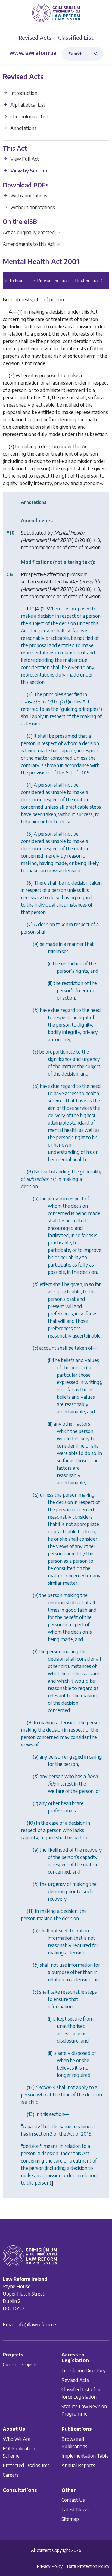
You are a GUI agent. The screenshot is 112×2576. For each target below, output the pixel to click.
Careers (11, 2474)
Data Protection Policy (88, 2566)
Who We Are (17, 2438)
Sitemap (70, 2519)
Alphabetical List (27, 105)
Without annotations (32, 207)
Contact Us (73, 2500)
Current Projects (20, 2364)
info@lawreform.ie (36, 2324)
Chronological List (29, 116)
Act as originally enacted (31, 232)
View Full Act (24, 159)
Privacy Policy (50, 2566)
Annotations (23, 128)
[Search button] (97, 54)
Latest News (75, 2509)
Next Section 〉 (90, 281)
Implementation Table (85, 2455)
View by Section (28, 171)
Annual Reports (78, 2465)
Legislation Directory (84, 2370)
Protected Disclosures (26, 2465)
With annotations (28, 195)
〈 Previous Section (50, 281)
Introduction (23, 93)
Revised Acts (75, 2380)
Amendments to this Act (31, 244)
